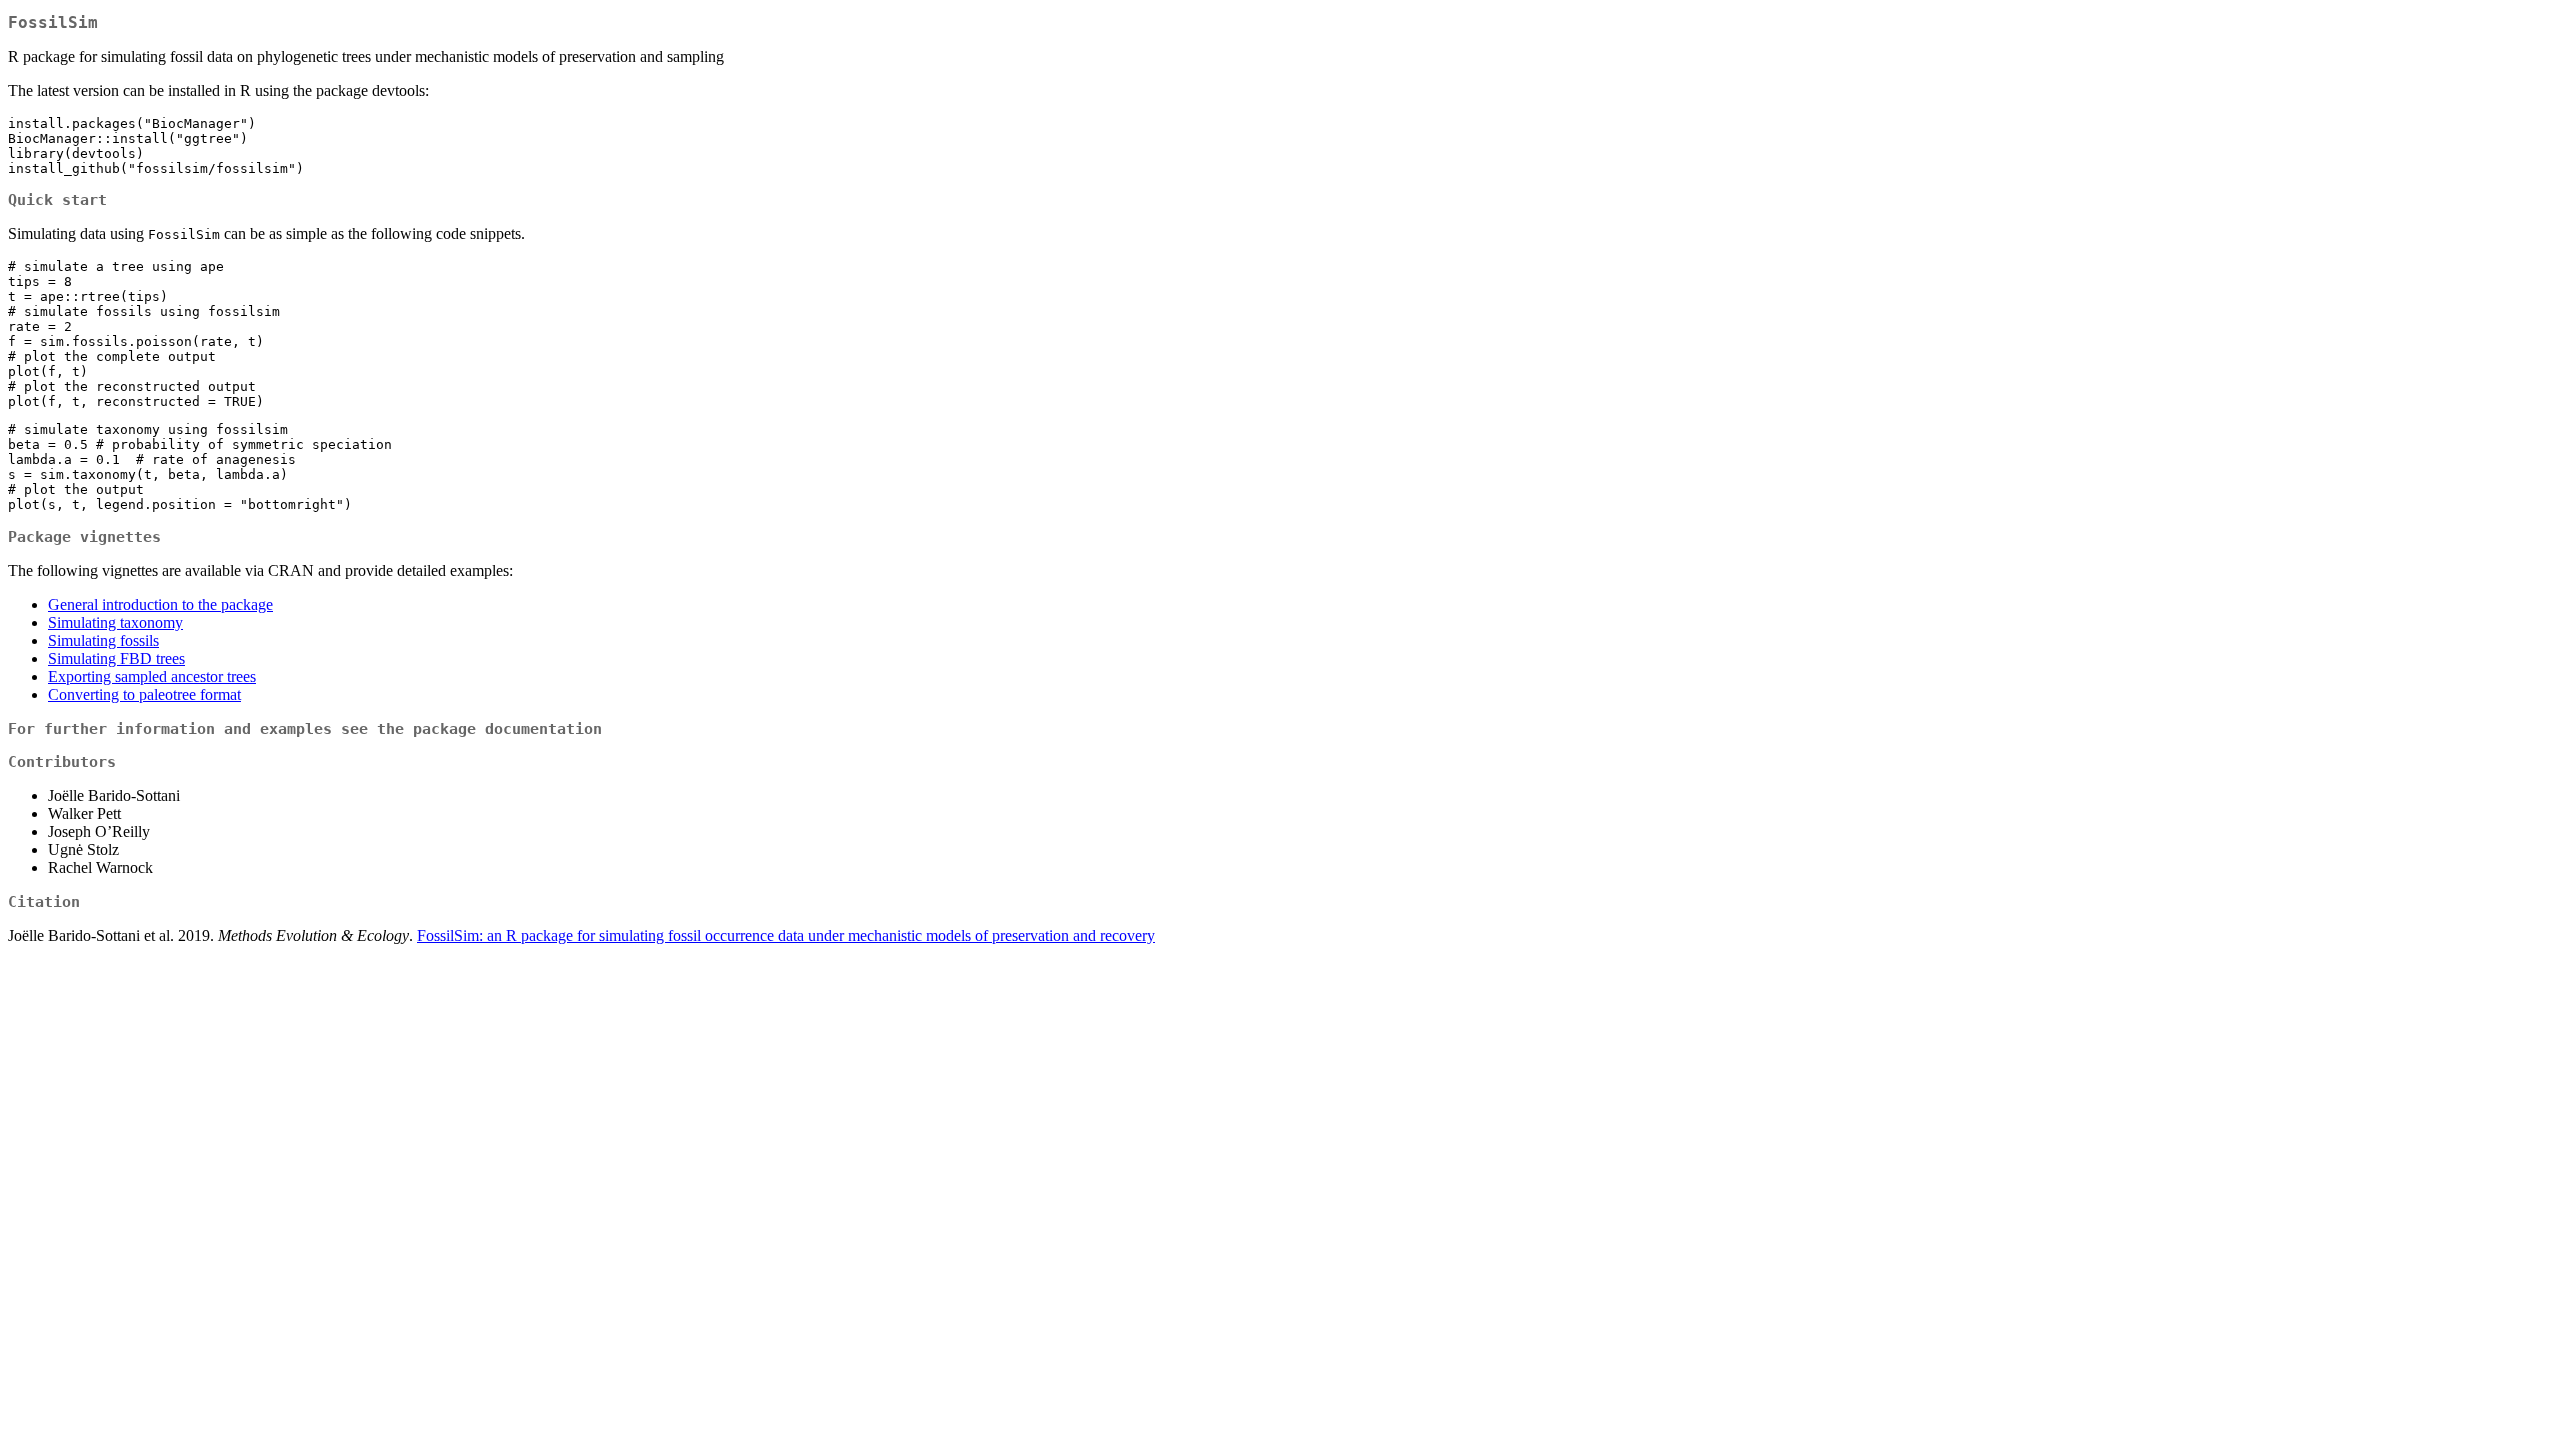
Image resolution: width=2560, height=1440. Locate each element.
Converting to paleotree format (144, 694)
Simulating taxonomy (115, 622)
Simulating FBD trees (116, 658)
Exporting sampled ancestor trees (152, 676)
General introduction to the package (160, 604)
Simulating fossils (103, 640)
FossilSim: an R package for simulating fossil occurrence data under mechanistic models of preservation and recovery (786, 935)
